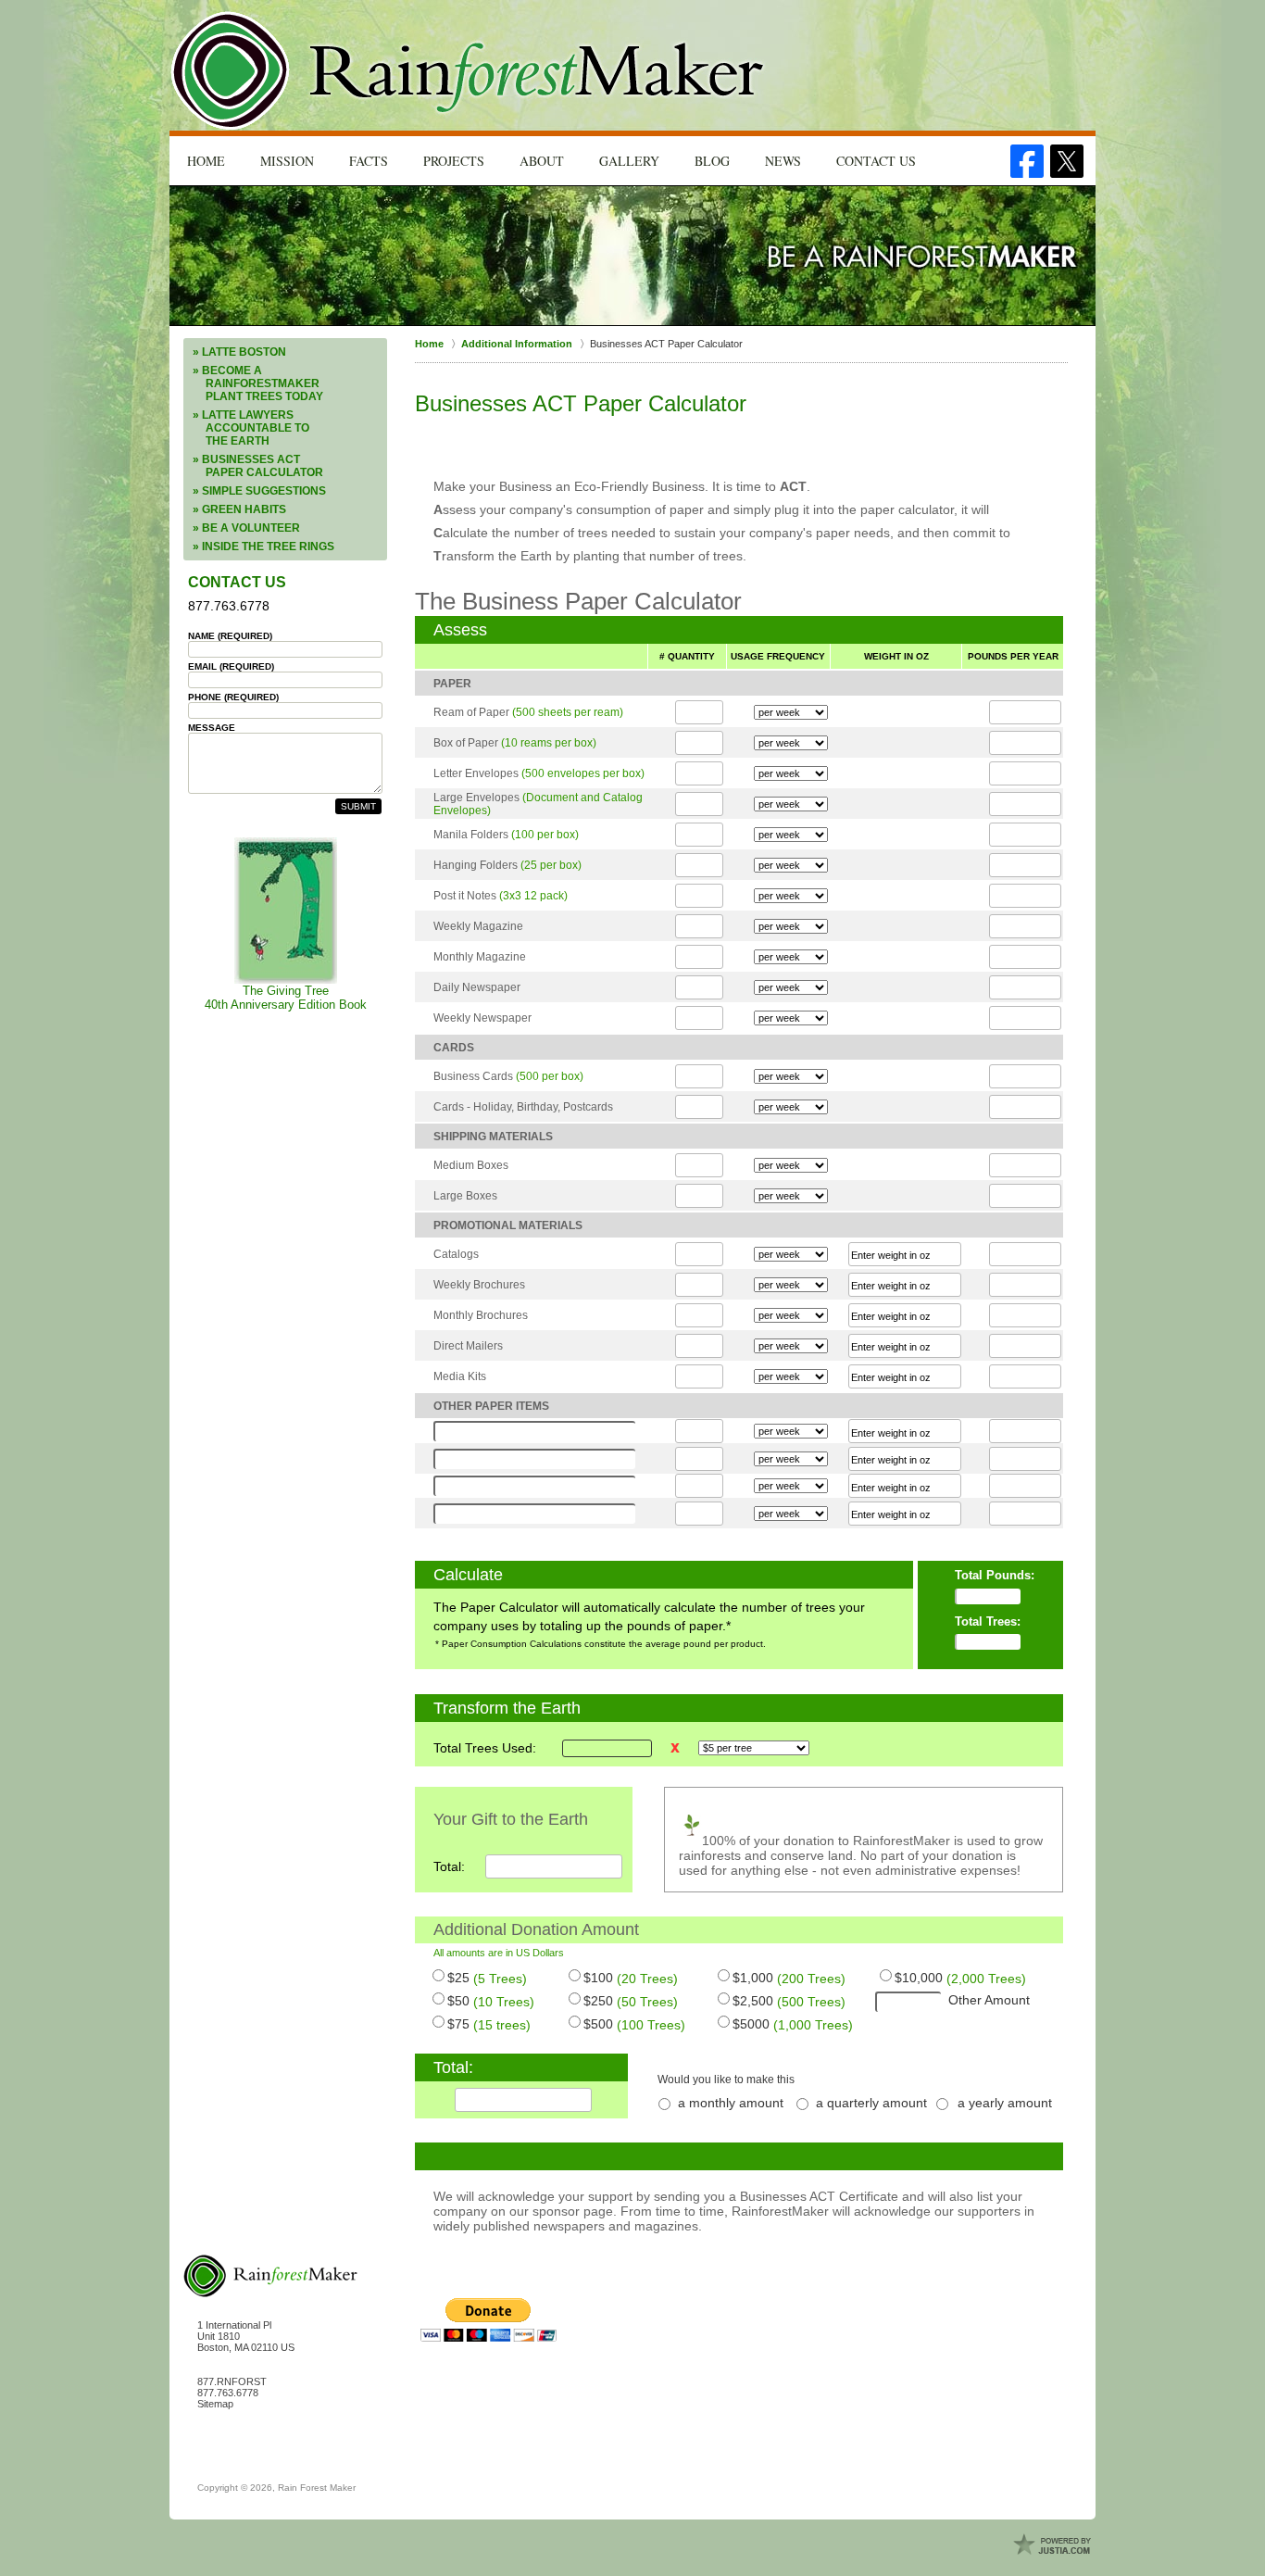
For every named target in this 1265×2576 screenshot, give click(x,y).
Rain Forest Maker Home (469, 71)
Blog (712, 161)
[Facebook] (1027, 161)
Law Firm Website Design (1054, 2545)
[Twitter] (1067, 161)
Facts (369, 161)
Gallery (629, 161)
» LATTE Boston (239, 352)
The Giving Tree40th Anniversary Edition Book (286, 998)
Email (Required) (231, 666)
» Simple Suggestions (259, 491)
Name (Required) (230, 636)
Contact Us (876, 161)
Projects (454, 161)
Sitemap (215, 2404)
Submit (358, 806)
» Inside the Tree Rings (263, 547)
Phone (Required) (233, 697)
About (542, 161)
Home (206, 161)
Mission (287, 161)
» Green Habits (239, 509)
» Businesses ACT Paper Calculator (258, 466)
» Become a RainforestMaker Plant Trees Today (258, 383)
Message (212, 728)
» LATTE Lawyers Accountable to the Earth (251, 428)
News (783, 161)
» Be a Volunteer (246, 528)
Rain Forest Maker (317, 2488)
